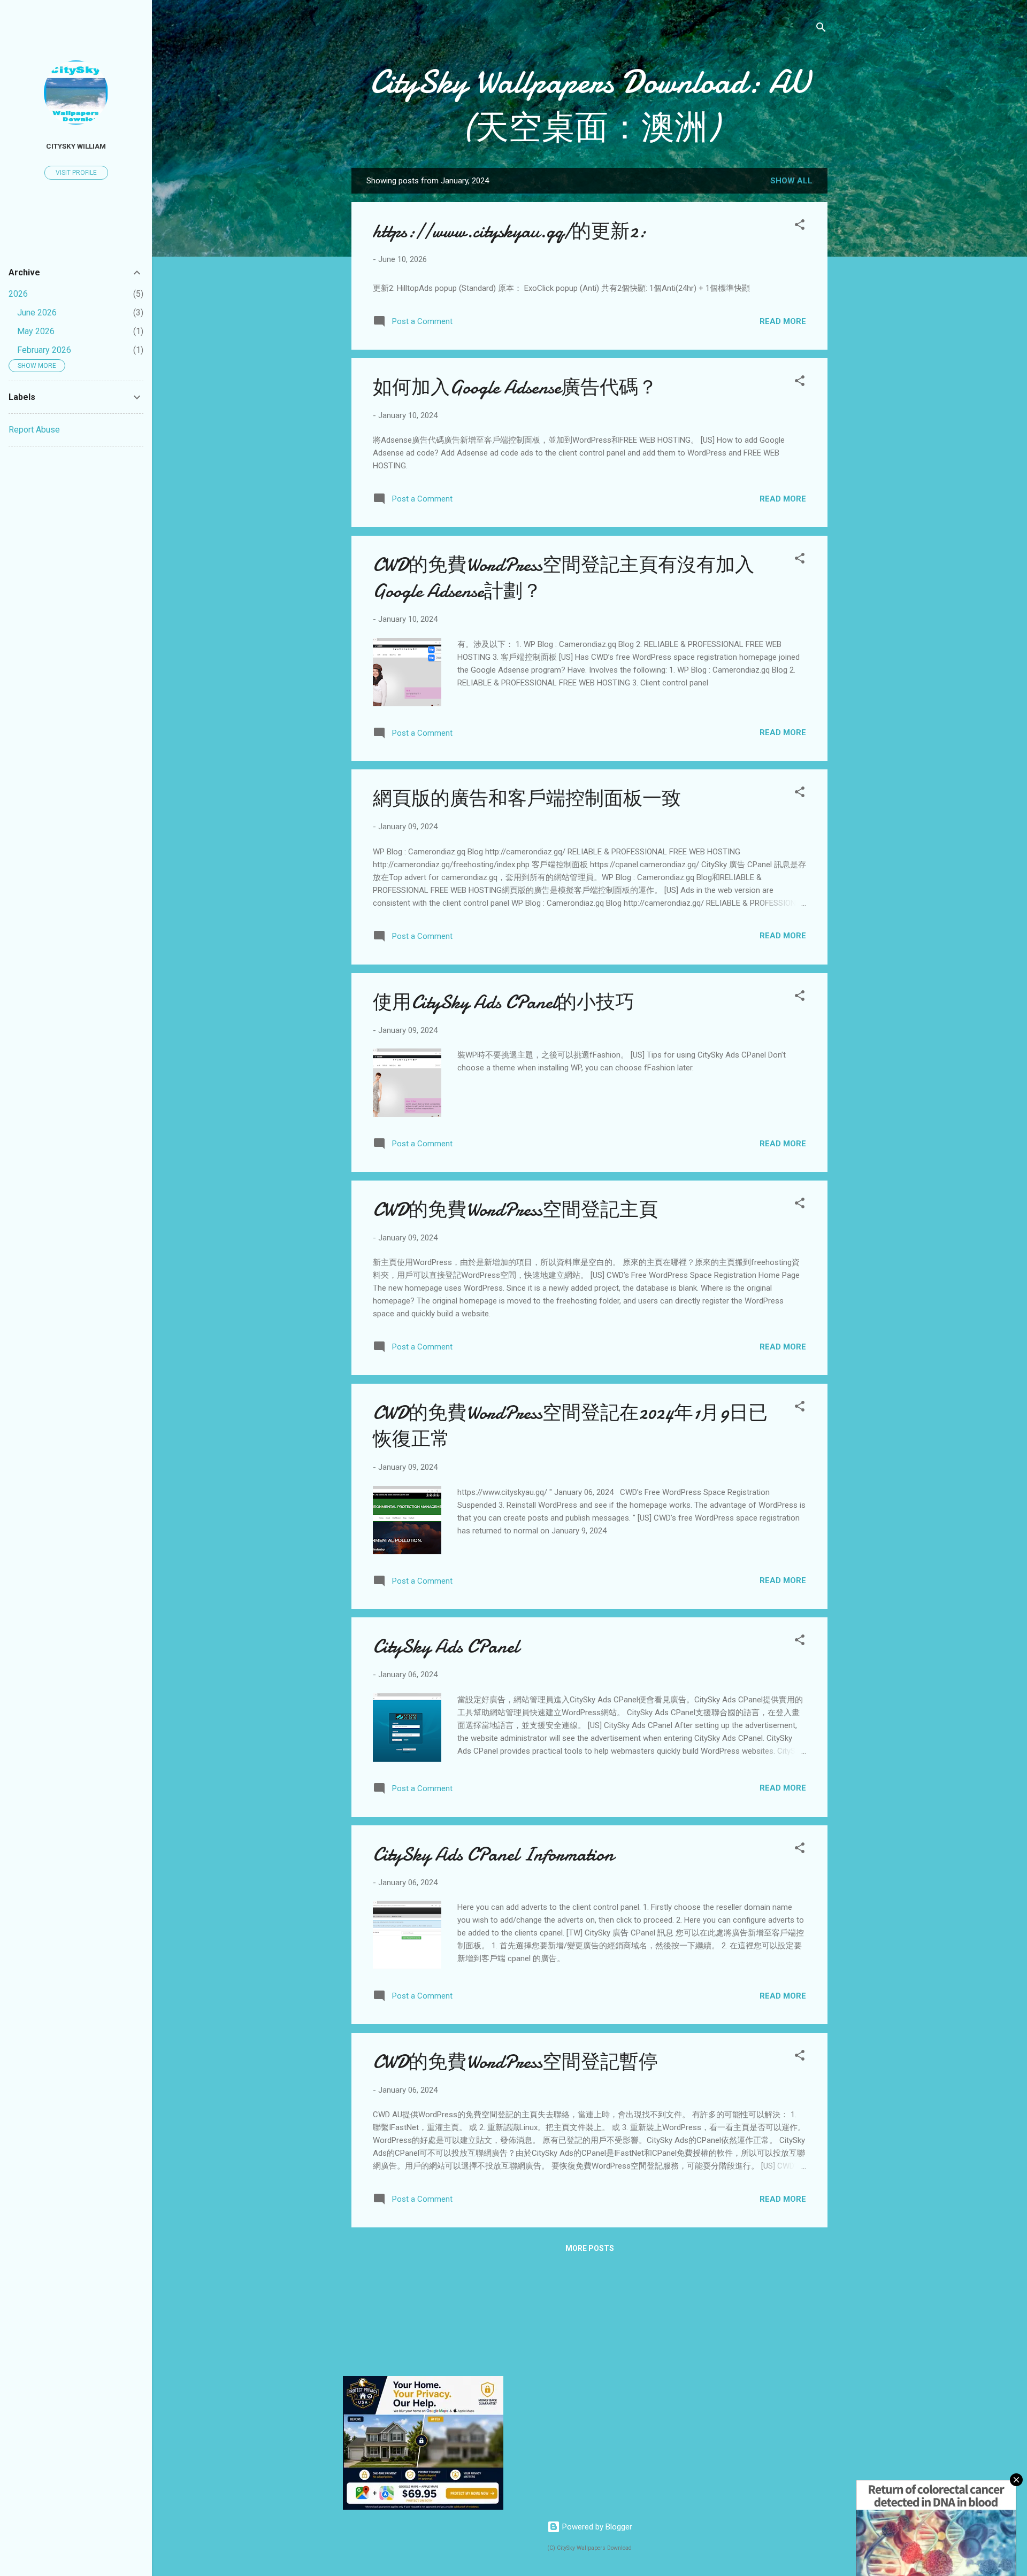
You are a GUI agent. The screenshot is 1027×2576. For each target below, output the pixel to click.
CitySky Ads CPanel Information (493, 1854)
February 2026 (44, 350)
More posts (590, 2248)
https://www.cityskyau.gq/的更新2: (509, 231)
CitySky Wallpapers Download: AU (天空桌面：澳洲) (590, 105)
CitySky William (76, 146)
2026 (18, 294)
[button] (800, 226)
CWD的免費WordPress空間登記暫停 (515, 2062)
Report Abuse (34, 430)
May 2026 (36, 331)
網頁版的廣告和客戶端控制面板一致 (527, 799)
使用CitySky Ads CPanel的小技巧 (504, 1002)
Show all (791, 181)
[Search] (821, 29)
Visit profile (76, 173)
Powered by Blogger (596, 2527)
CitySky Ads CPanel (446, 1646)
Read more (783, 321)
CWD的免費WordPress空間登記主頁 (515, 1210)
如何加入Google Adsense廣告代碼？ (515, 387)
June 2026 (37, 313)
